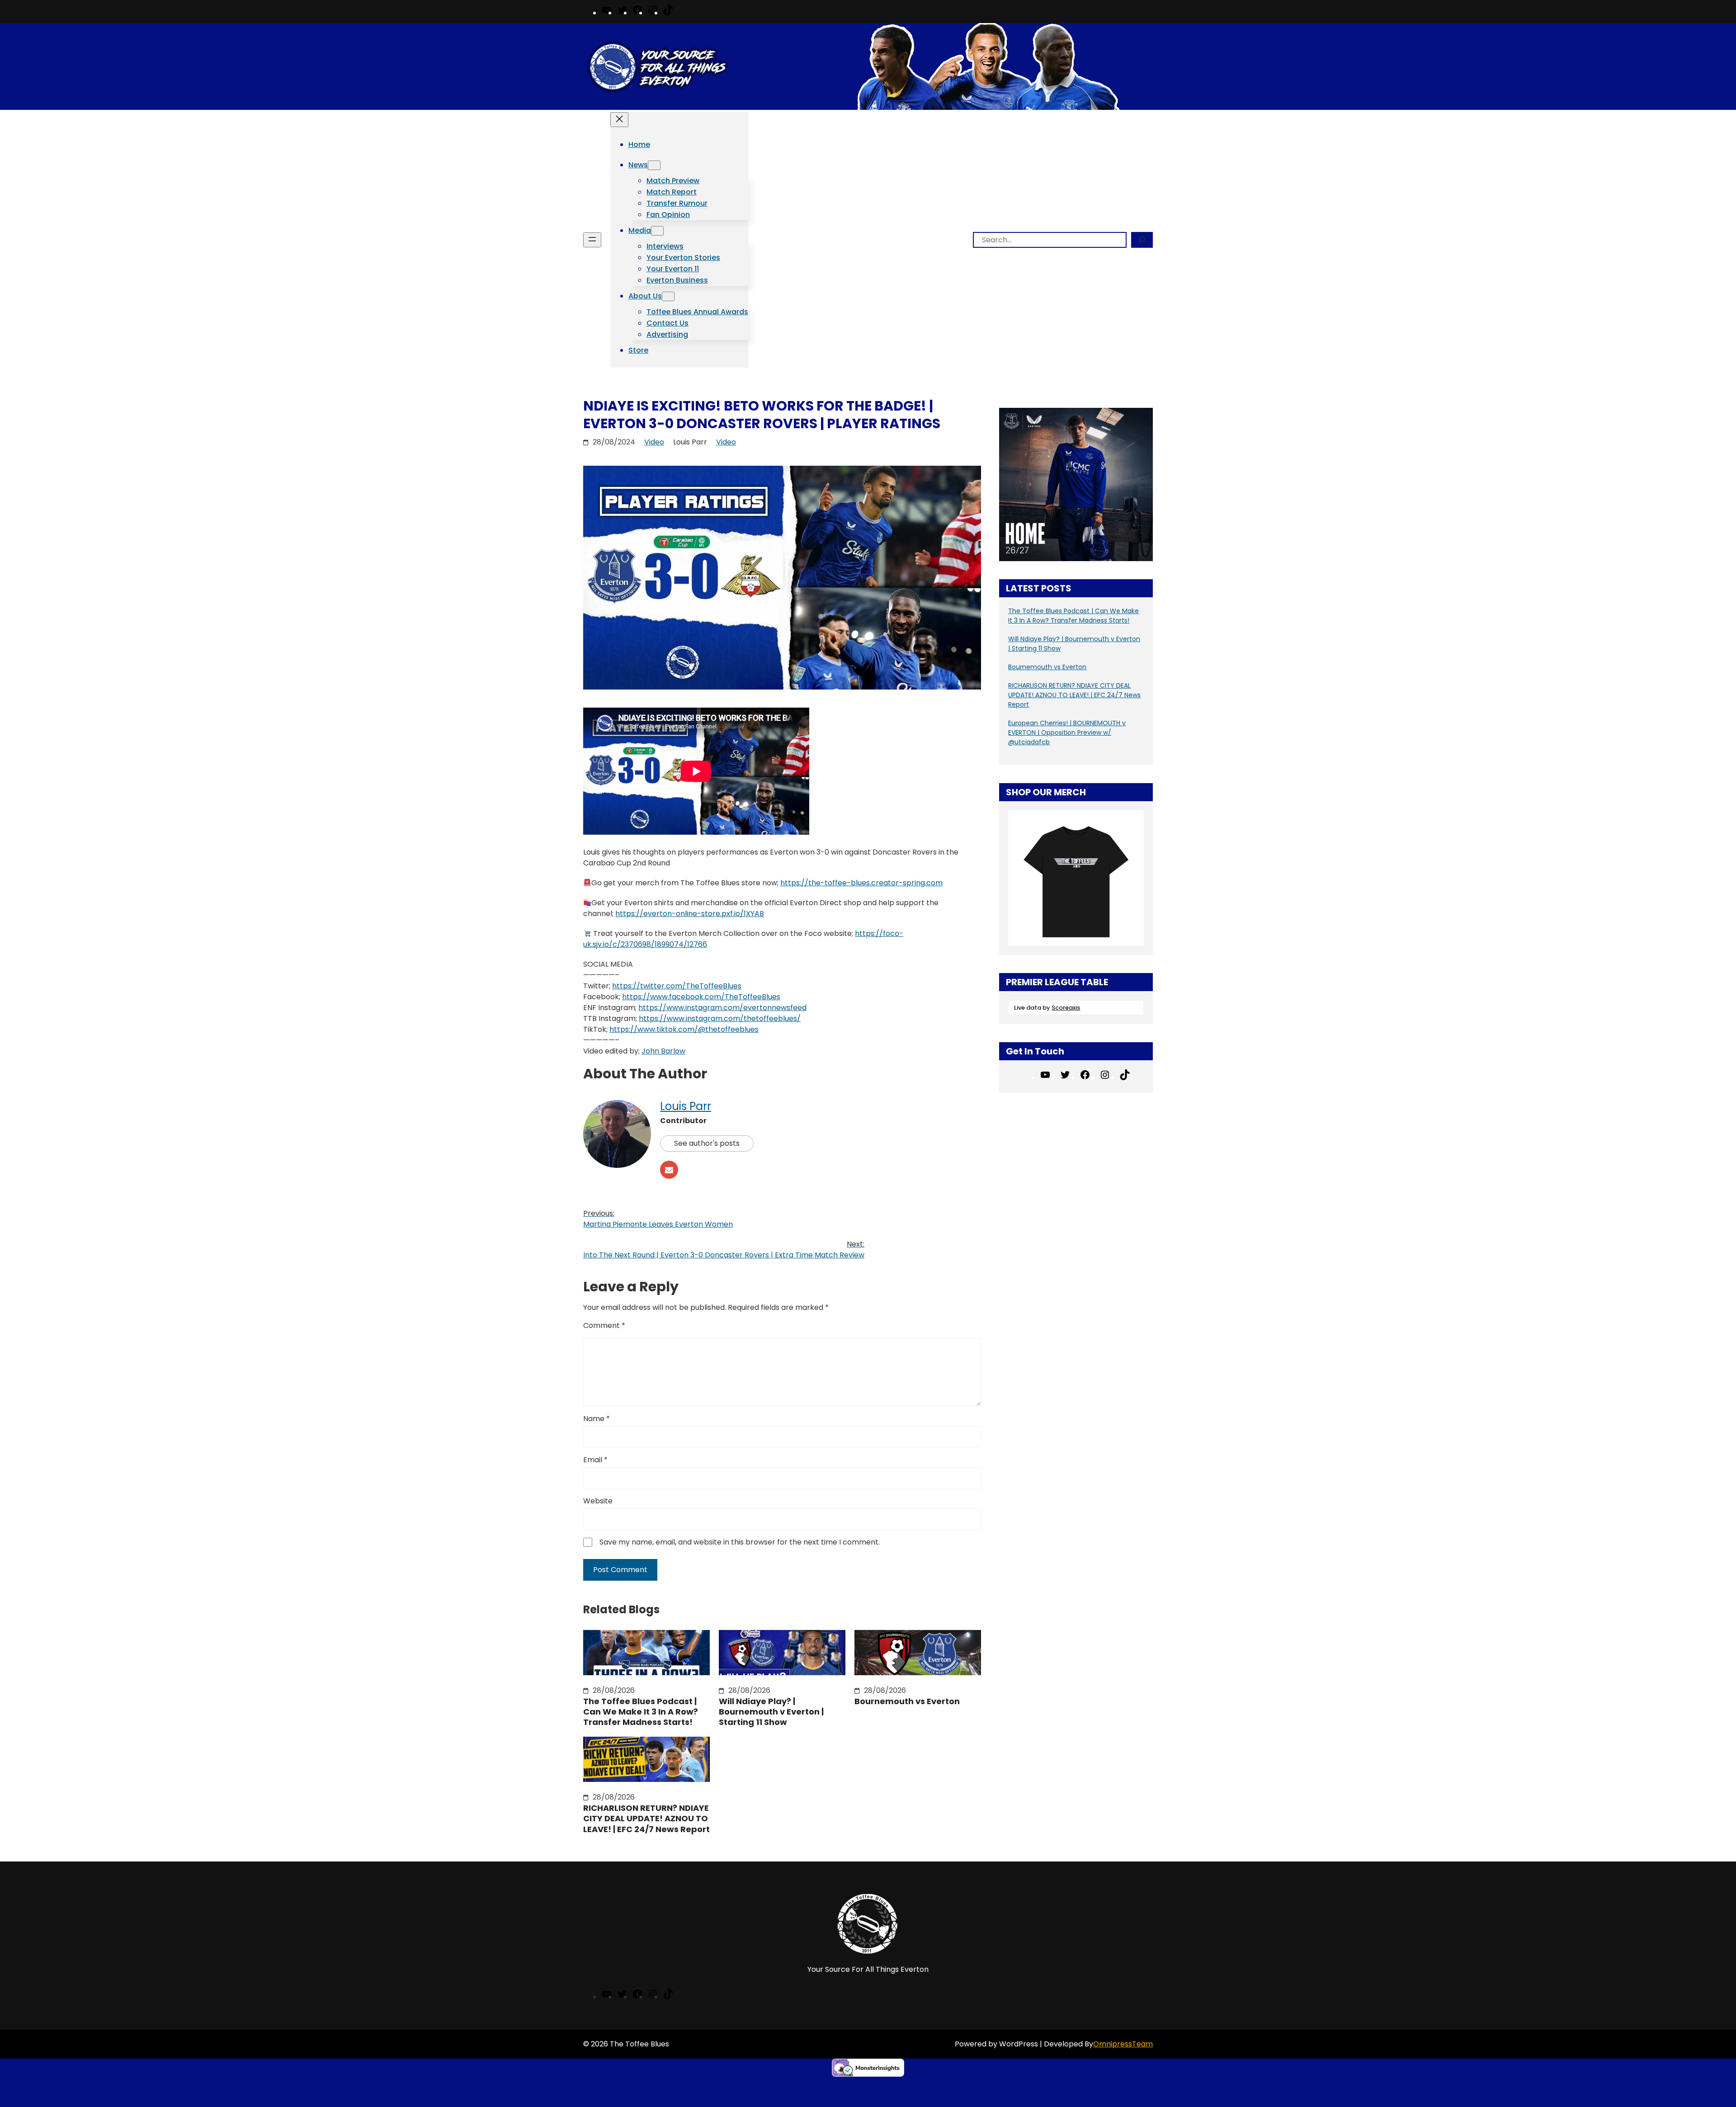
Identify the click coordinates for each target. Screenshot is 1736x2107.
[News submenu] (654, 165)
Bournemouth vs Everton (907, 1701)
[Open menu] (592, 240)
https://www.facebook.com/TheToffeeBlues (701, 997)
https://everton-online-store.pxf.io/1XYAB (690, 914)
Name (597, 1419)
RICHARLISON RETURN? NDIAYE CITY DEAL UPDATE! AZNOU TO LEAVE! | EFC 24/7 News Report (646, 1819)
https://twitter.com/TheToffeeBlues (677, 986)
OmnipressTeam (1123, 2044)
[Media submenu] (657, 231)
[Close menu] (619, 120)
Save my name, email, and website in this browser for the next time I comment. (740, 1542)
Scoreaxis (1066, 1008)
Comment (604, 1325)
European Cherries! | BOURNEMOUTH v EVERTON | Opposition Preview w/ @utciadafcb (1067, 732)
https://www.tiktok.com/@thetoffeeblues (684, 1029)
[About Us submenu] (668, 296)
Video (654, 442)
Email (595, 1460)
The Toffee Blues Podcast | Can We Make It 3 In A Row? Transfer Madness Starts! (641, 1712)
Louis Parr (686, 1106)
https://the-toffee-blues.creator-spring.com (861, 883)
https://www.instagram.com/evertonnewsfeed (722, 1008)
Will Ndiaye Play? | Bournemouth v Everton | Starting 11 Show (771, 1712)
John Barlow (663, 1051)
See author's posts (707, 1143)
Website (598, 1501)
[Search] (1142, 240)
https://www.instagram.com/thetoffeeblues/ (720, 1018)
